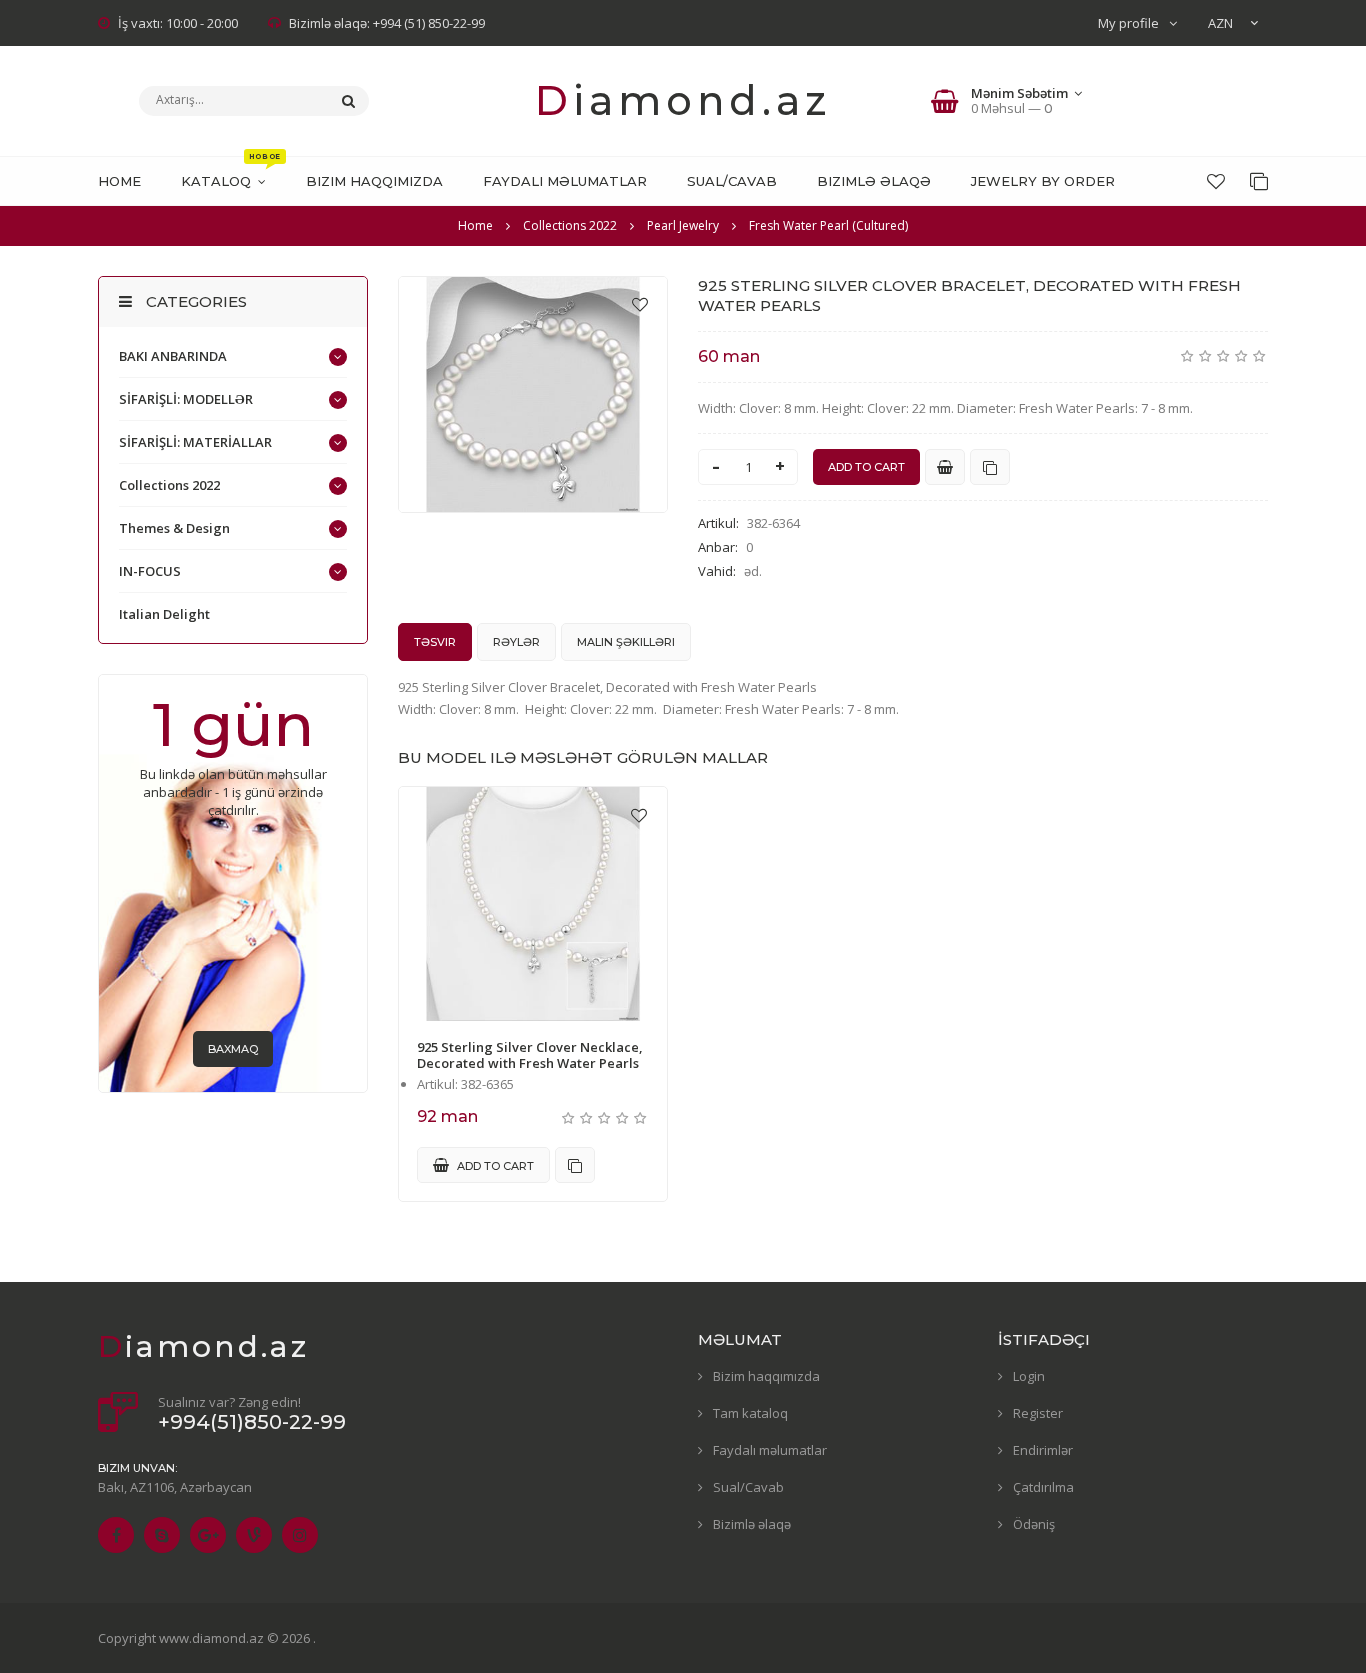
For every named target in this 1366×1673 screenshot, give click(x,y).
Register (1038, 1413)
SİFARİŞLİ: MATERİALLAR (195, 442)
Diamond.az (683, 100)
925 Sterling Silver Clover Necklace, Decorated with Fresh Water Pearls (530, 1055)
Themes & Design (174, 528)
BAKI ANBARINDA (173, 356)
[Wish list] (1216, 181)
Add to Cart (494, 1166)
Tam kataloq (750, 1413)
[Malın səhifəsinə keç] (533, 904)
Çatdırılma (1043, 1487)
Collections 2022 (169, 485)
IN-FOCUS (150, 571)
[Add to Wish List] (640, 304)
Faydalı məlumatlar (770, 1450)
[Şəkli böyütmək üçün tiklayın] (533, 394)
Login (1029, 1376)
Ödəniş (1034, 1524)
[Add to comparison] (990, 467)
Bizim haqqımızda (766, 1376)
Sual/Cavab (748, 1487)
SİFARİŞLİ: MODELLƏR (186, 399)
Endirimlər (1043, 1450)
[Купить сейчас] (945, 467)
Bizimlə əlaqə (752, 1524)
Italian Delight (164, 614)
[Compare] (1259, 181)
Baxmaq (233, 1049)
